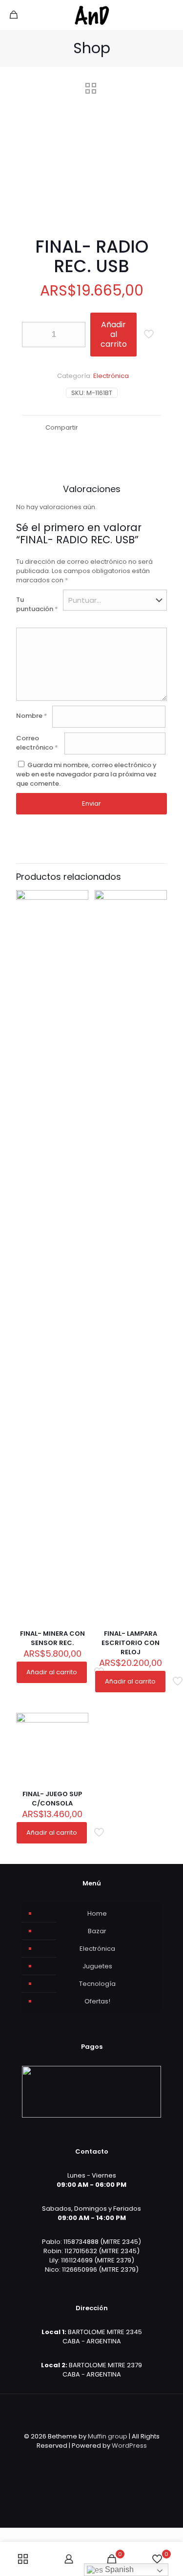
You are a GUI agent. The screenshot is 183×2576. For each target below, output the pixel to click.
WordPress (129, 2446)
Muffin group (108, 2436)
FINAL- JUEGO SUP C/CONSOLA (52, 1799)
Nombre (32, 716)
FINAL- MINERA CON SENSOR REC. (52, 1638)
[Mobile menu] (170, 15)
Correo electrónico (37, 743)
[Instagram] (112, 2459)
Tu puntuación (37, 604)
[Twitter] (85, 2459)
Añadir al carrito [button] (52, 1672)
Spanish (118, 2569)
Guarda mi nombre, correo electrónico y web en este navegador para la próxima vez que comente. (86, 774)
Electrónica (111, 376)
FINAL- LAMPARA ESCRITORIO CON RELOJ (131, 1643)
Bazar (97, 1931)
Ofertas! (97, 2001)
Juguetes (97, 1966)
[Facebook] (72, 2459)
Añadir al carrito (114, 334)
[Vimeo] (98, 2459)
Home (97, 1913)
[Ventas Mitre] (91, 15)
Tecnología (97, 1984)
